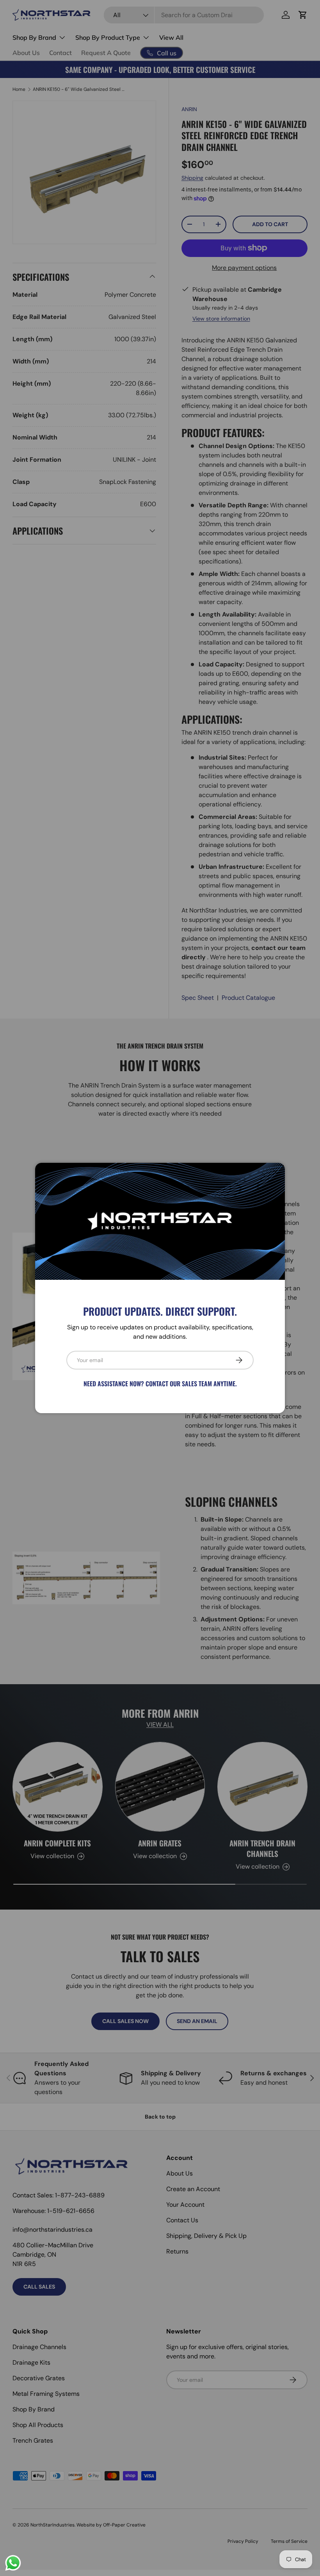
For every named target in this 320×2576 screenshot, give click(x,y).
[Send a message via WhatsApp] (13, 2563)
